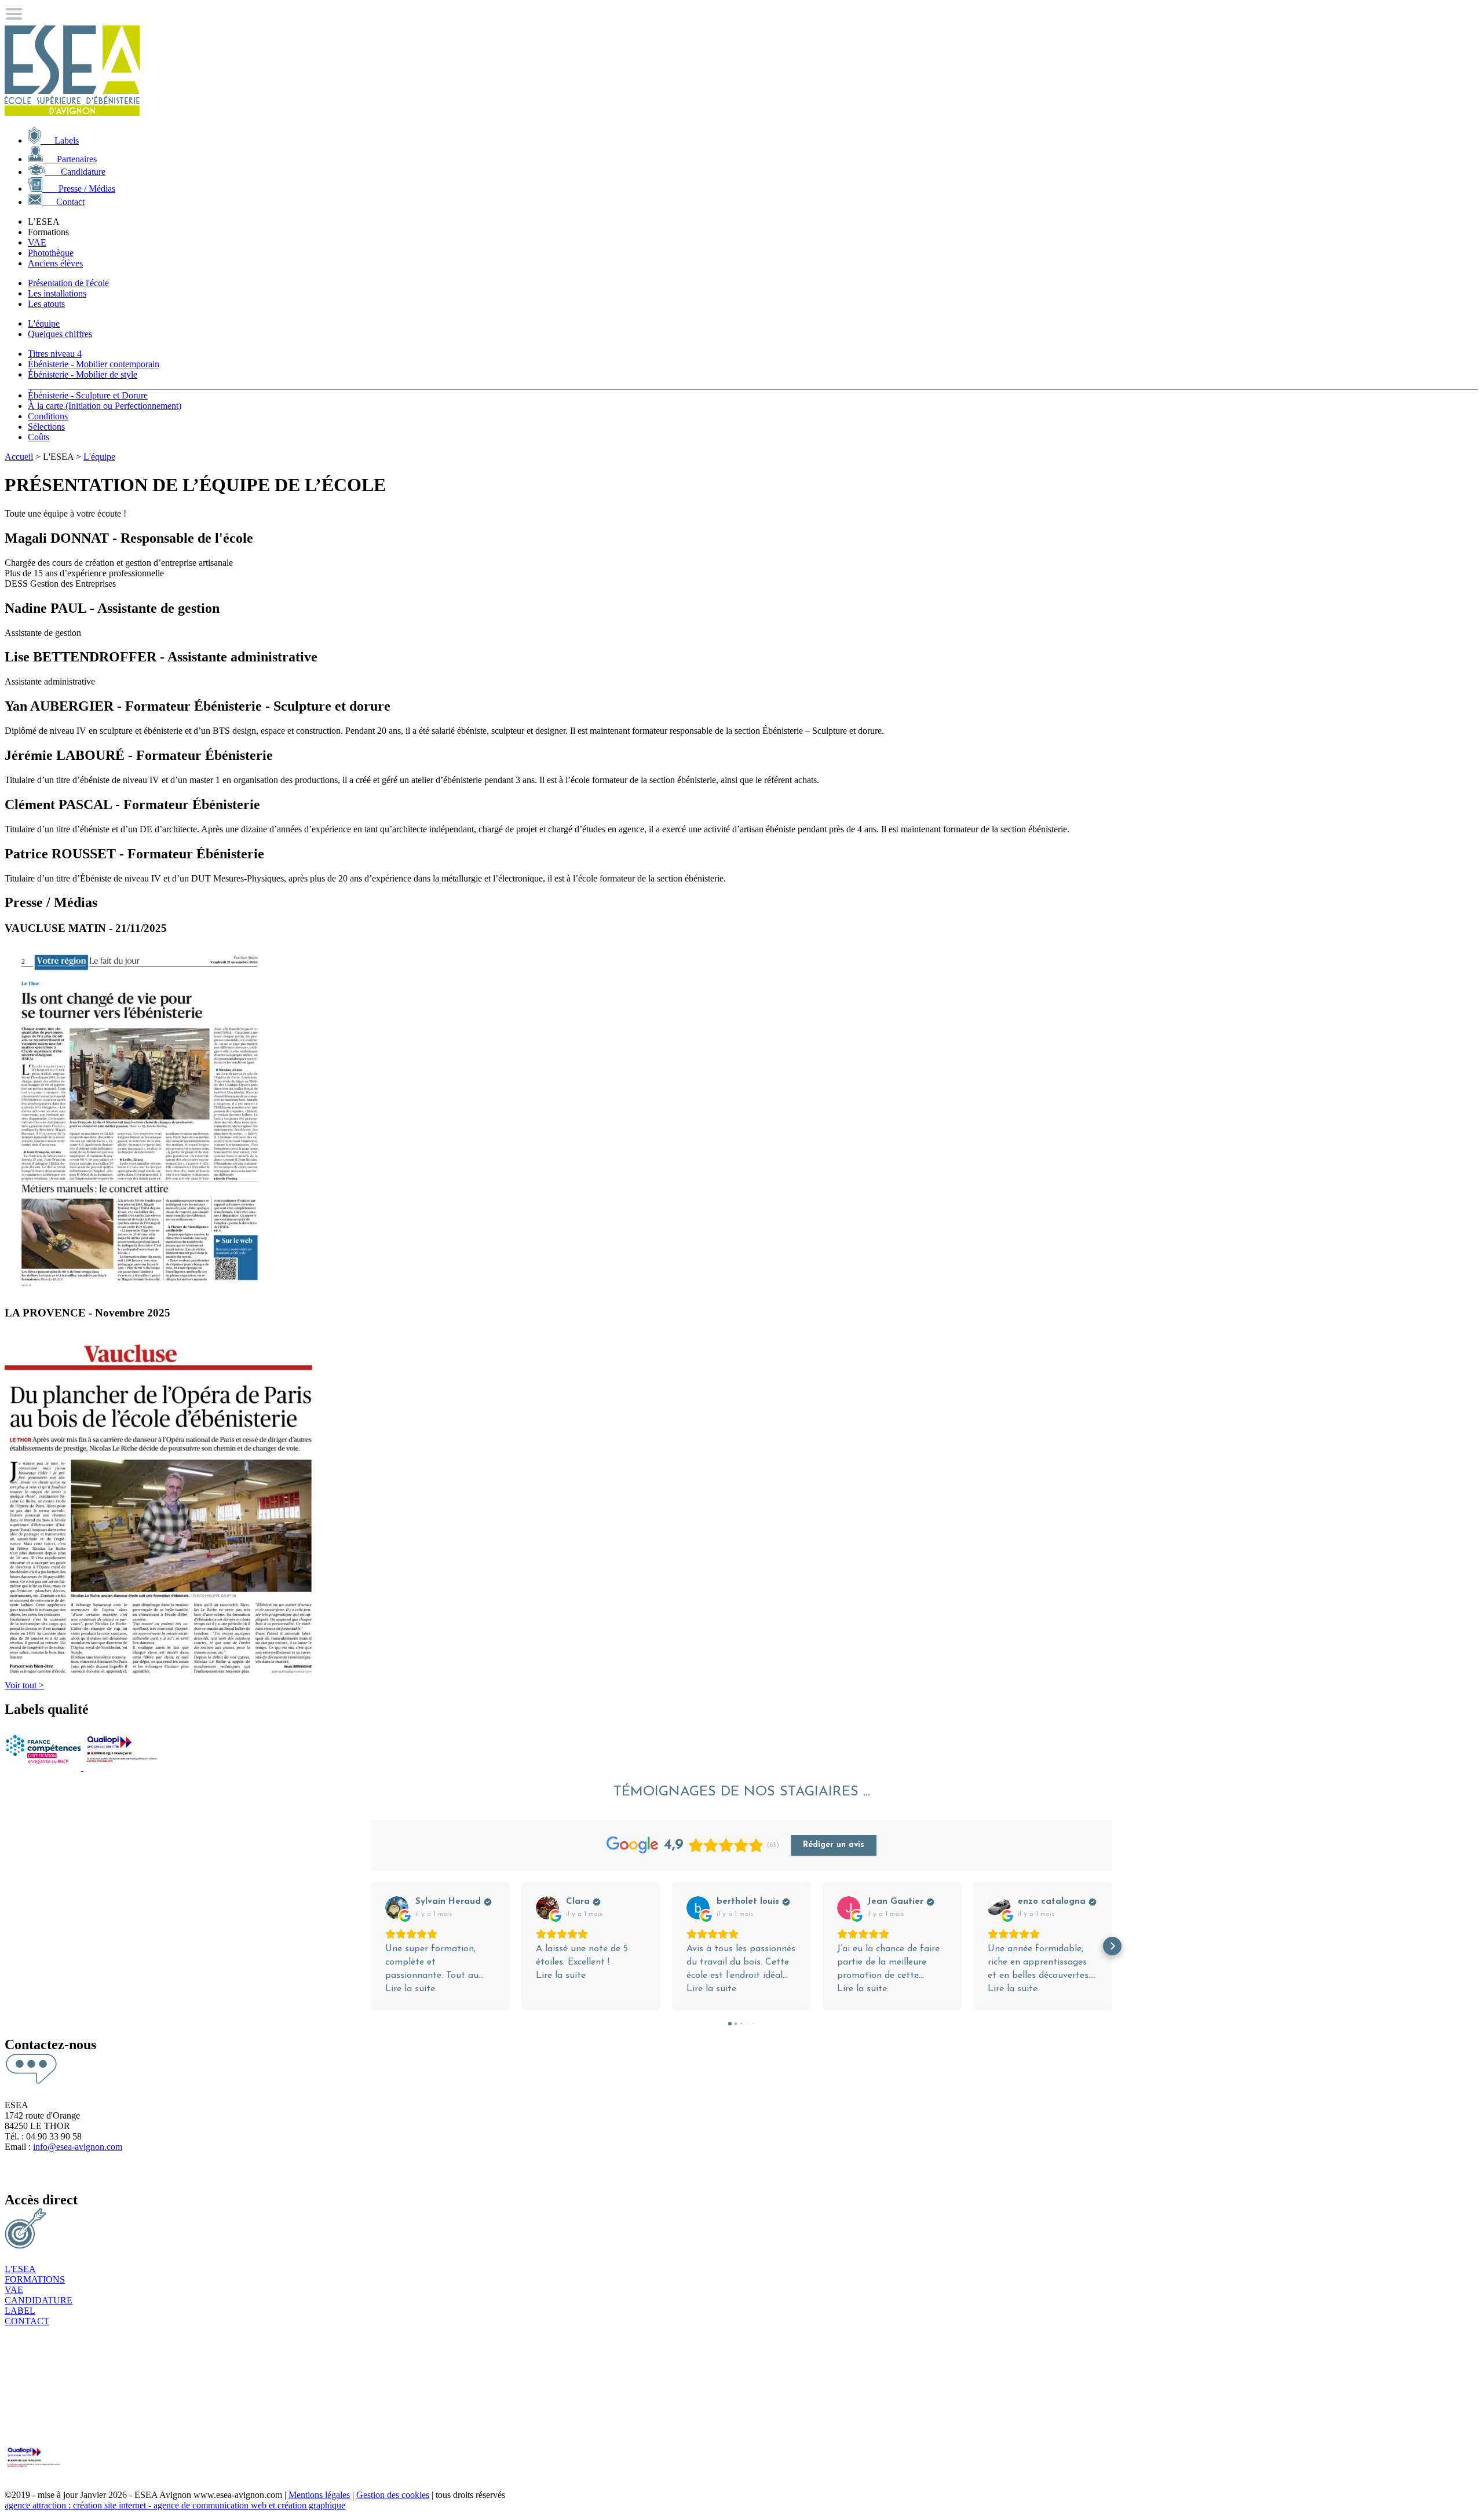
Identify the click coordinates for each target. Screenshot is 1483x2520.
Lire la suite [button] (410, 1989)
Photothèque (51, 253)
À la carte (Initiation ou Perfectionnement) (105, 406)
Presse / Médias (79, 189)
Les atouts (46, 304)
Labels (60, 140)
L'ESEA (20, 2269)
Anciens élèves (55, 263)
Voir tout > (24, 1685)
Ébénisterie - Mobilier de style (83, 374)
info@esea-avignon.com (78, 2147)
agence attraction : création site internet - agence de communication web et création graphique (175, 2505)
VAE (37, 242)
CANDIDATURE (39, 2300)
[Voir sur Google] (397, 1908)
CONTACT (27, 2321)
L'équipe (44, 323)
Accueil (19, 457)
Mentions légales (319, 2495)
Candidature (75, 172)
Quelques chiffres (60, 334)
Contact (63, 202)
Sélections (46, 427)
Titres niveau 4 (55, 354)
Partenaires (70, 159)
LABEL (20, 2311)
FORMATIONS (35, 2279)
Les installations (57, 293)
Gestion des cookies (393, 2495)
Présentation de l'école (68, 283)
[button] (371, 1946)
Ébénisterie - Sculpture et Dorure (88, 395)
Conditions (48, 416)
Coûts (39, 437)
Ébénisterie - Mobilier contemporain (94, 364)
